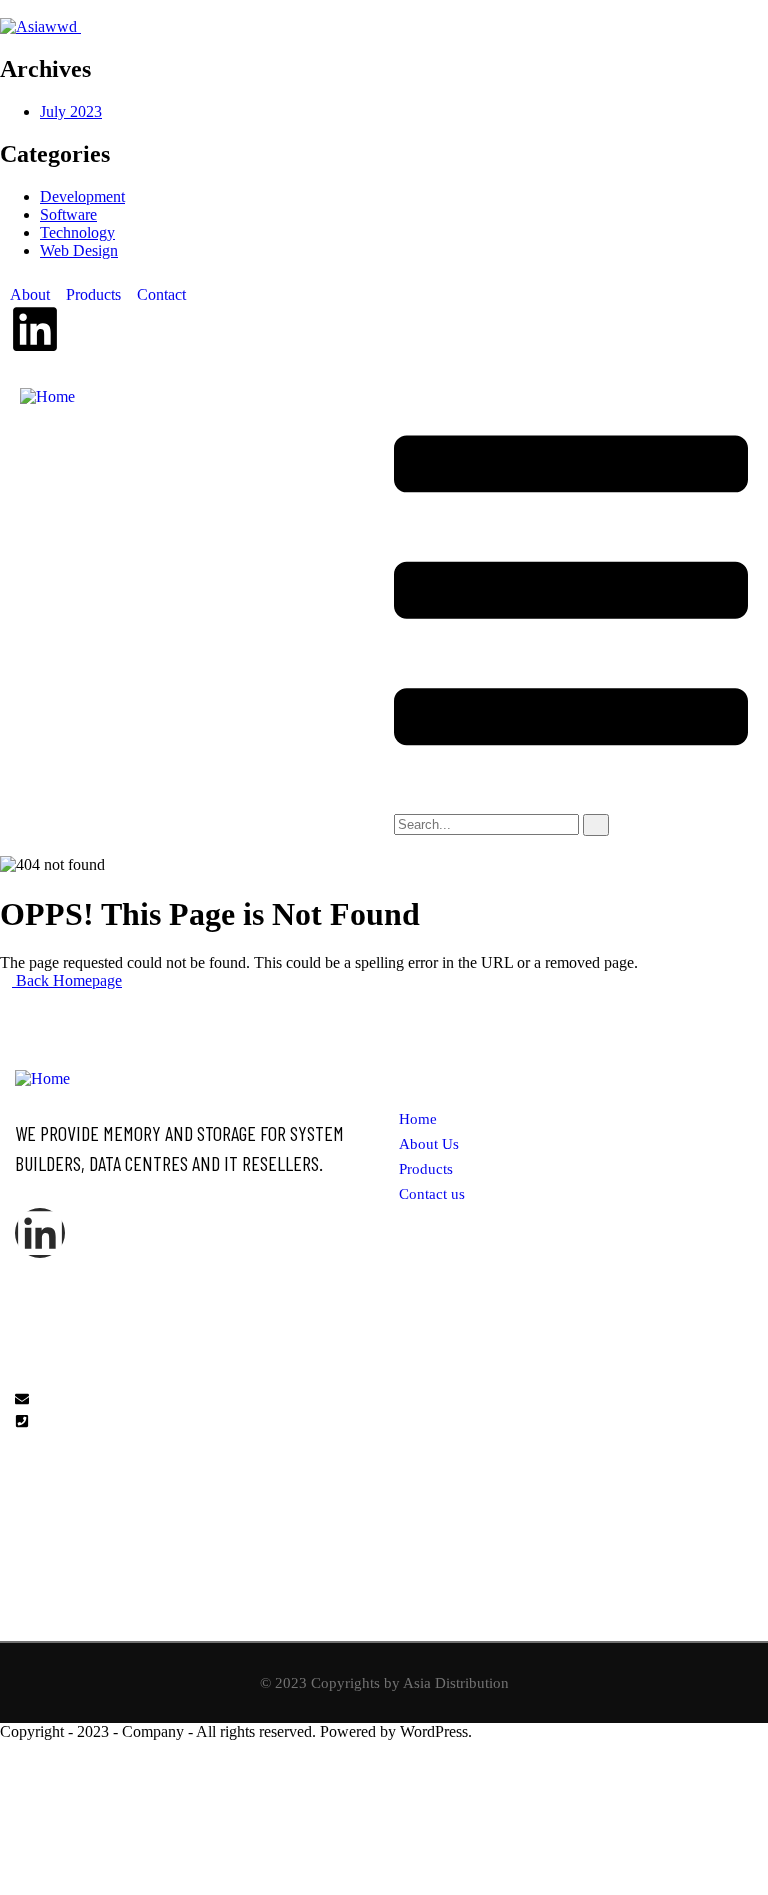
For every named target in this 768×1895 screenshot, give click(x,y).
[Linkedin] (35, 329)
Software (68, 214)
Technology (77, 232)
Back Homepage (67, 980)
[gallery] (405, 1386)
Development (82, 196)
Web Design (79, 250)
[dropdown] (571, 786)
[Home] (47, 396)
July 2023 (71, 111)
